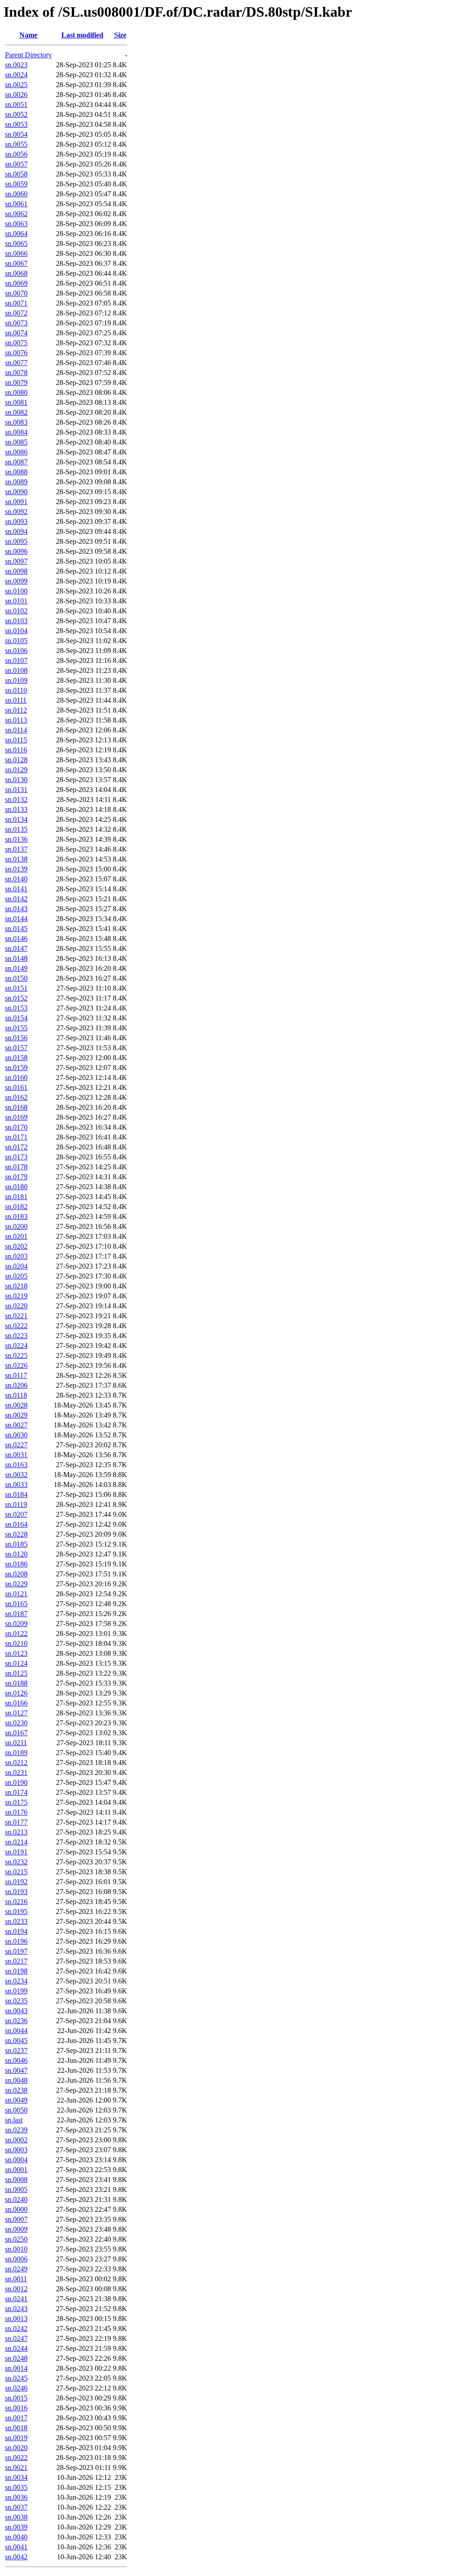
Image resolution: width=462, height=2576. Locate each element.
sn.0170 (16, 1127)
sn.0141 (16, 889)
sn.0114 (16, 730)
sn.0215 (16, 1872)
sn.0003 (16, 2150)
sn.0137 (16, 849)
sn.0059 (16, 184)
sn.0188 (16, 1683)
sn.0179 (16, 1177)
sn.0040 (16, 2537)
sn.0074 (16, 333)
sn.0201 (16, 1236)
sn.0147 (16, 948)
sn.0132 (16, 799)
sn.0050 (16, 2110)
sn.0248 (16, 2358)
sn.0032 (16, 1475)
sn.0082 (16, 412)
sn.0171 (16, 1137)
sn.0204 (16, 1266)
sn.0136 (16, 839)
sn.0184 (16, 1494)
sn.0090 (16, 492)
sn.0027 (16, 1425)
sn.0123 (16, 1653)
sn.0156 (16, 1038)
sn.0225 (16, 1355)
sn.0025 (16, 85)
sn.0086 (16, 452)
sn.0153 (16, 1008)
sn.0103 (16, 621)
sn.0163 (16, 1465)
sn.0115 (16, 740)
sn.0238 (16, 2090)
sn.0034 (16, 2477)
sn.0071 (16, 303)
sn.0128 (16, 760)
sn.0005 (16, 2189)
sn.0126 (16, 1693)
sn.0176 (16, 1812)
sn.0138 (16, 859)
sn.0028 (16, 1405)
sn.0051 (16, 104)
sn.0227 (16, 1445)
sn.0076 (16, 353)
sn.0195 (16, 1911)
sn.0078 (16, 373)
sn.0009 (16, 2229)
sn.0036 (16, 2497)
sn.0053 (16, 124)
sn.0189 (16, 1753)
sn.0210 (16, 1643)
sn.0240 (16, 2199)
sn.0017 (16, 2418)
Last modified (82, 35)
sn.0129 (16, 770)
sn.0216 (16, 1902)
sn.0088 (16, 472)
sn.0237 (16, 2050)
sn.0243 (16, 2309)
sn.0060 (16, 194)
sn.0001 (16, 2170)
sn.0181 (16, 1197)
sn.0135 (16, 829)
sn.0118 (16, 1395)
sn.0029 (16, 1415)
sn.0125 (16, 1673)
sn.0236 (16, 2021)
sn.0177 (16, 1822)
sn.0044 (16, 2031)
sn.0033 (16, 1485)
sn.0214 (16, 1842)
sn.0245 (16, 2378)
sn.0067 (16, 263)
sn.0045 (16, 2041)
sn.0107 (16, 660)
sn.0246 (16, 2388)
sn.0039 (16, 2527)
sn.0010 (16, 2249)
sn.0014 (16, 2368)
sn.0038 (16, 2517)
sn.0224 (16, 1346)
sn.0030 (16, 1435)
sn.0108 (16, 670)
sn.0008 (16, 2180)
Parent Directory (28, 55)
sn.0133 (16, 809)
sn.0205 (16, 1276)
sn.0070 (16, 293)
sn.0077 (16, 363)
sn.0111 (16, 700)
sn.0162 (16, 1097)
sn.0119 (16, 1504)
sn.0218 (16, 1286)
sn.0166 (16, 1703)
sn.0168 (16, 1107)
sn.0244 (16, 2348)
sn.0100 (16, 591)
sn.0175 (16, 1802)
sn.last (14, 2120)
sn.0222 (16, 1326)
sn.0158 (16, 1058)
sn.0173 (16, 1157)
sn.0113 (16, 720)
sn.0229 (16, 1584)
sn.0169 (16, 1117)
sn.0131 (16, 790)
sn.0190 (16, 1782)
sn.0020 (16, 2448)
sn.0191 (16, 1852)
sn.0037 (16, 2507)
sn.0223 (16, 1336)
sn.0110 (16, 690)
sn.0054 (16, 134)
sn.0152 (16, 998)
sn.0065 (16, 243)
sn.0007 (16, 2219)
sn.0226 (16, 1365)
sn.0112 (16, 710)
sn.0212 (16, 1763)
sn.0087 (16, 462)
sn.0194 (16, 1931)
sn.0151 (16, 988)
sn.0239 (16, 2130)
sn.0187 (16, 1614)
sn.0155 (16, 1028)
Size (120, 35)
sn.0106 (16, 651)
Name (28, 35)
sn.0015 (16, 2398)
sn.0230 (16, 1723)
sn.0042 (16, 2557)
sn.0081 (16, 402)
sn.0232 (16, 1862)
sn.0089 (16, 482)
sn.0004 (16, 2160)
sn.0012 (16, 2289)
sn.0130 (16, 780)
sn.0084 (16, 432)
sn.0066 (16, 253)
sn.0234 (16, 1981)
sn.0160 (16, 1077)
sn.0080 (16, 392)
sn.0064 (16, 234)
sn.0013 (16, 2319)
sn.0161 (16, 1087)
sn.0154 (16, 1018)
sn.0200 (16, 1226)
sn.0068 (16, 273)
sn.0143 (16, 909)
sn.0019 (16, 2438)
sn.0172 (16, 1147)
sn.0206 (16, 1385)
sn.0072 (16, 313)
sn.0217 (16, 1961)
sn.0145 (16, 929)
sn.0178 (16, 1167)
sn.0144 (16, 919)
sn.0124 (16, 1663)
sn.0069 (16, 283)
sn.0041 (16, 2547)
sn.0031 (16, 1455)
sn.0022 (16, 2458)
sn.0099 (16, 581)
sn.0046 (16, 2060)
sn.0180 (16, 1187)
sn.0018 (16, 2428)
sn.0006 (16, 2259)
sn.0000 (16, 2209)
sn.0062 (16, 214)
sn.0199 (16, 1991)
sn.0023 (16, 65)
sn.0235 (16, 2001)
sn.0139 (16, 869)
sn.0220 (16, 1306)
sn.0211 (16, 1743)
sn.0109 (16, 680)
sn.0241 (16, 2299)
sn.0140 (16, 879)
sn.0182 (16, 1207)
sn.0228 (16, 1534)
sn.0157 (16, 1048)
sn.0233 (16, 1921)
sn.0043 (16, 2011)
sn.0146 (16, 938)
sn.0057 (16, 164)
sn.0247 (16, 2338)
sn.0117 (16, 1375)
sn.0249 (16, 2269)
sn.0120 (16, 1554)
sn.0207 (16, 1514)
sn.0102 (16, 611)
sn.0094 (16, 531)
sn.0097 (16, 561)
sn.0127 (16, 1713)
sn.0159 (16, 1068)
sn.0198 (16, 1971)
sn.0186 (16, 1564)
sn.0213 (16, 1832)
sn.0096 (16, 551)
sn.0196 (16, 1941)
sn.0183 (16, 1216)
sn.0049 (16, 2100)
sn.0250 (16, 2239)
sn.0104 (16, 631)
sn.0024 (16, 75)
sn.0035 (16, 2487)
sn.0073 (16, 323)
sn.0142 (16, 899)
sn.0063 (16, 224)
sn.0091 (16, 502)
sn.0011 (16, 2279)
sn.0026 (16, 95)
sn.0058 (16, 174)
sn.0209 (16, 1624)
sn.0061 (16, 204)
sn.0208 (16, 1574)
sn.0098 (16, 571)
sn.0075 (16, 343)
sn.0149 (16, 968)
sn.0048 (16, 2080)
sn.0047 (16, 2070)
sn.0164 (16, 1524)
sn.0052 (16, 114)
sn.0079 (16, 382)
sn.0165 (16, 1604)
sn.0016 (16, 2408)
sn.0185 (16, 1544)
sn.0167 (16, 1733)
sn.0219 (16, 1296)
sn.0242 (16, 2328)
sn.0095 (16, 541)
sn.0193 (16, 1892)
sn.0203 (16, 1256)
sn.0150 (16, 978)
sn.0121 (16, 1594)
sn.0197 (16, 1951)
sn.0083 (16, 422)
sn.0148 (16, 958)
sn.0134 (16, 819)
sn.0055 (16, 144)
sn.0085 (16, 442)
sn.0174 (16, 1792)
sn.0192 (16, 1882)
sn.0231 (16, 1772)
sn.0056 (16, 154)
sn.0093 (16, 521)
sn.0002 (16, 2140)
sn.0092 (16, 512)
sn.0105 (16, 641)
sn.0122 (16, 1633)
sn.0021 (16, 2467)
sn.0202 (16, 1246)
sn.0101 (16, 601)
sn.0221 (16, 1316)
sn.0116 (16, 750)
